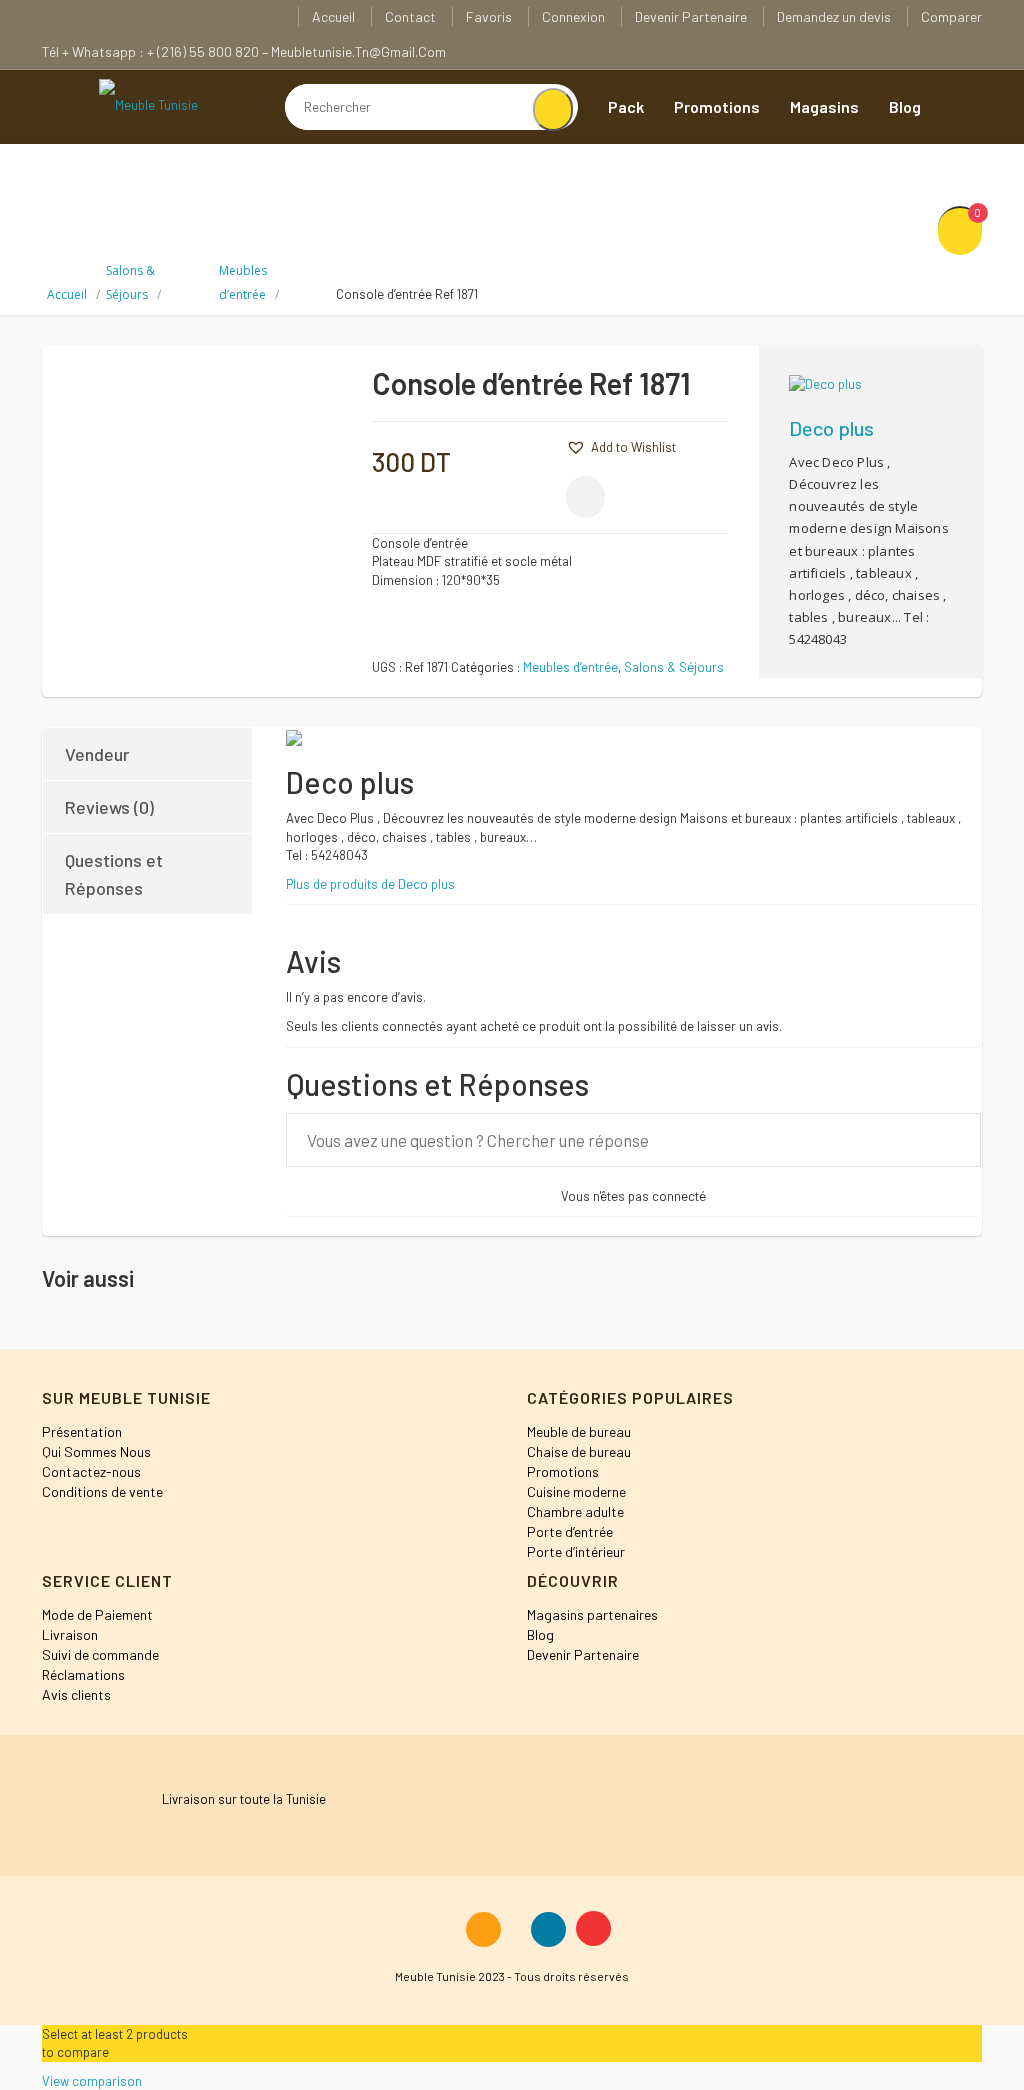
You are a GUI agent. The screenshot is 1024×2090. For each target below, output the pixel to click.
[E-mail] (585, 497)
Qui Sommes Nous (96, 1451)
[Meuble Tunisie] (148, 104)
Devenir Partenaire (691, 16)
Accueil (333, 16)
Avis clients (76, 1694)
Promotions (717, 106)
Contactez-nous (91, 1471)
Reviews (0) (109, 807)
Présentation (82, 1431)
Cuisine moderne (576, 1491)
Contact (410, 16)
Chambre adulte (575, 1511)
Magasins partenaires (592, 1614)
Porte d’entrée (570, 1531)
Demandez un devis (834, 16)
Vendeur (97, 754)
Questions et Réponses (114, 874)
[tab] (148, 754)
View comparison (92, 2081)
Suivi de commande (100, 1654)
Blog (905, 106)
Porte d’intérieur (576, 1551)
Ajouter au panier (710, 391)
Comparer (951, 16)
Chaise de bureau (579, 1451)
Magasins (824, 106)
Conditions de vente (102, 1491)
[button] (536, 445)
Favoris (489, 16)
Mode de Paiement (97, 1614)
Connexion (573, 16)
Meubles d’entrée (570, 667)
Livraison (70, 1634)
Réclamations (83, 1674)
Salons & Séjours (674, 667)
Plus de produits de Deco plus (370, 884)
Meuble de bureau (579, 1431)
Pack (626, 106)
